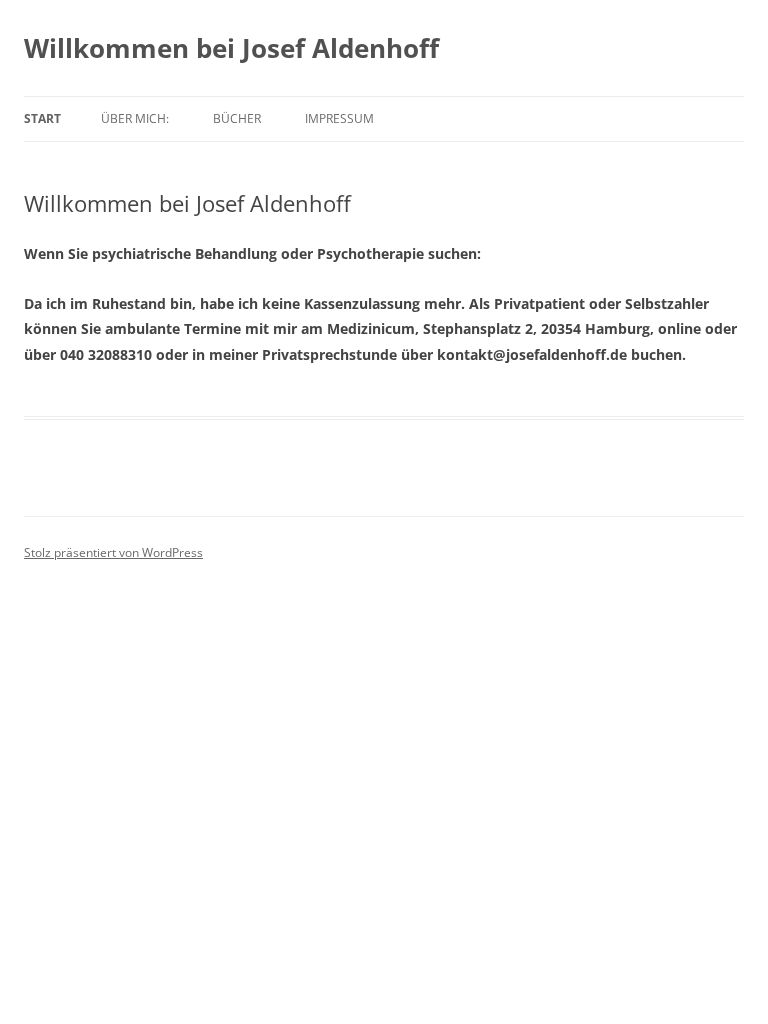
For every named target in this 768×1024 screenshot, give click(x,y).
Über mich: (135, 118)
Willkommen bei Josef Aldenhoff (231, 48)
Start (42, 118)
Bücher (237, 118)
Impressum (339, 118)
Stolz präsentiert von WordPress (113, 552)
